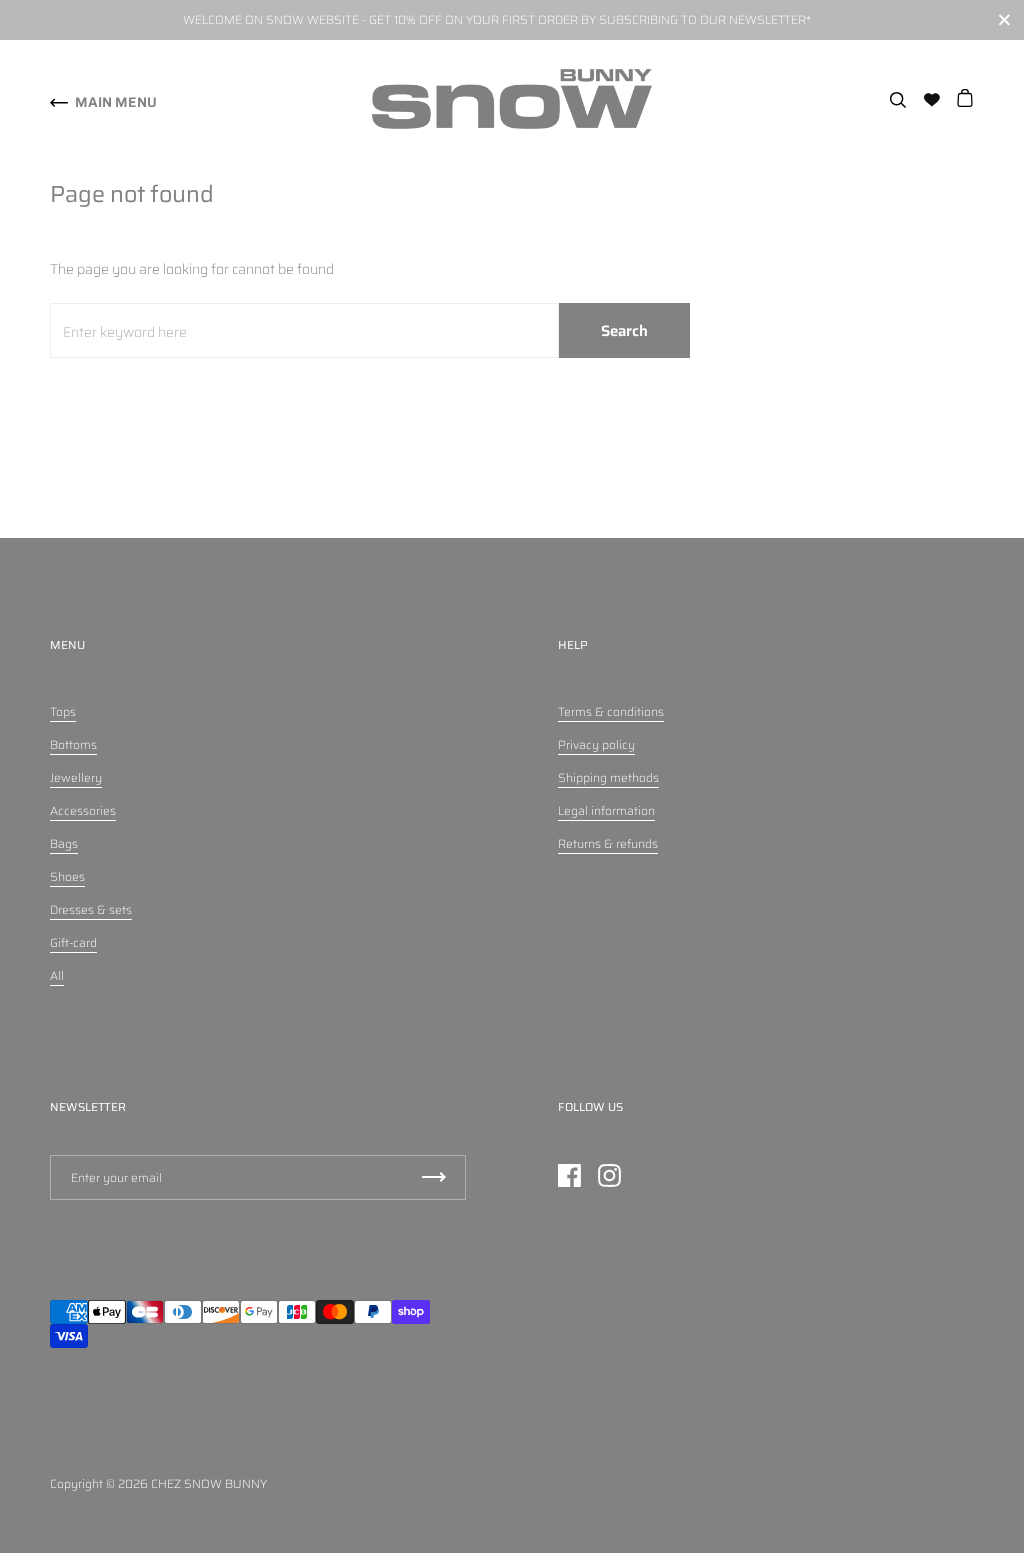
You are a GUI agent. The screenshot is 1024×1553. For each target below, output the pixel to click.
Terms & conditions (611, 711)
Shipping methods (608, 777)
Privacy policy (596, 744)
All (57, 975)
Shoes (67, 876)
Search (624, 331)
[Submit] (434, 1177)
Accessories (83, 810)
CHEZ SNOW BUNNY (209, 1483)
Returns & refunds (608, 843)
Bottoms (73, 744)
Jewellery (76, 777)
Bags (64, 843)
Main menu (116, 102)
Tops (63, 711)
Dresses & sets (91, 909)
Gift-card (73, 942)
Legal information (606, 810)
